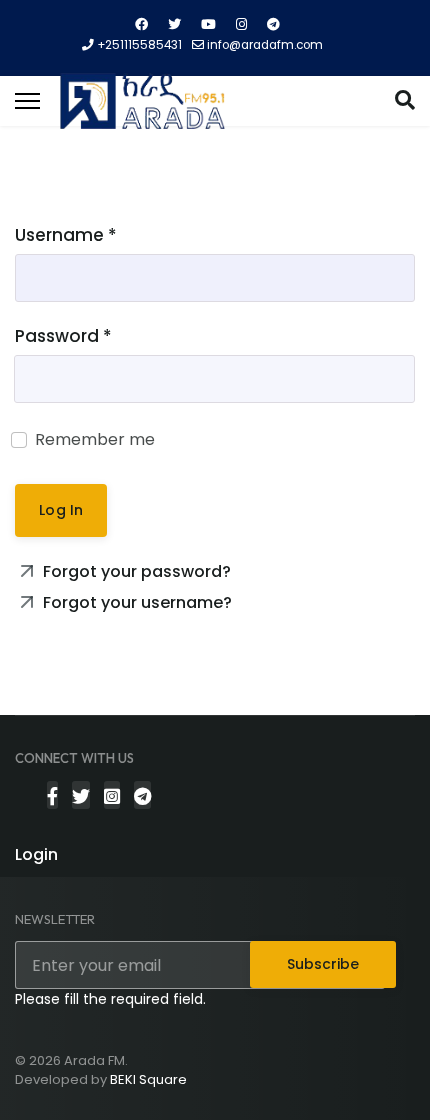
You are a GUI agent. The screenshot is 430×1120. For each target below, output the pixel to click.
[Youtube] (208, 24)
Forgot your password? (135, 571)
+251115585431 (139, 45)
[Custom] (273, 24)
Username (66, 235)
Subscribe (323, 964)
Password (63, 336)
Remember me (95, 439)
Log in (61, 510)
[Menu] (27, 101)
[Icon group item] (52, 795)
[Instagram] (241, 24)
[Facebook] (141, 24)
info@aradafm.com (265, 45)
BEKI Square (148, 1079)
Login (36, 854)
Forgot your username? (135, 602)
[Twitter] (174, 24)
